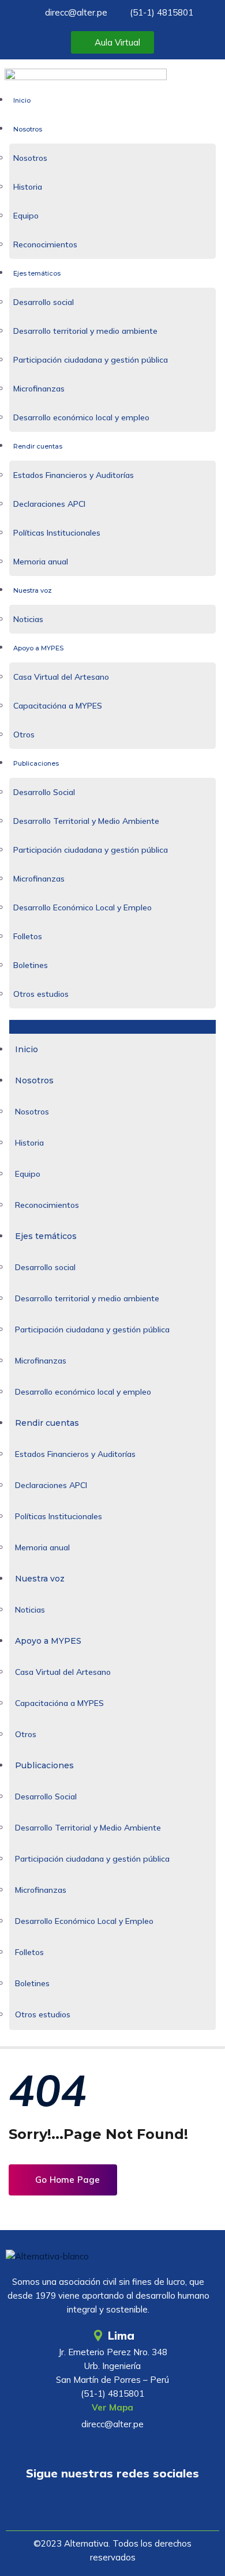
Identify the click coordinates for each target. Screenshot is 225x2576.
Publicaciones (36, 763)
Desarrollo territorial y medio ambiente (85, 331)
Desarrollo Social (44, 792)
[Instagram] (147, 2506)
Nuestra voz (33, 590)
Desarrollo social (44, 302)
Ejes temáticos (37, 273)
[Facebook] (112, 2506)
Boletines (31, 965)
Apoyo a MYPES (38, 648)
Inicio (22, 100)
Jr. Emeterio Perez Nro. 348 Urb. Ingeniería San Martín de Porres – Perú (112, 2366)
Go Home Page (66, 2180)
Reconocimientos (45, 244)
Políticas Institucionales (57, 533)
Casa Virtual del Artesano (61, 677)
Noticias (28, 619)
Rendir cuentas (38, 446)
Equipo (26, 216)
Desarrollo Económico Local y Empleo (82, 907)
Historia (28, 187)
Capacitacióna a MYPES (58, 706)
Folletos (28, 936)
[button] (112, 1027)
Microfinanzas (39, 389)
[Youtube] (78, 2506)
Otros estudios (41, 994)
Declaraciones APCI (49, 504)
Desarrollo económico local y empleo (81, 417)
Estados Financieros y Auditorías (74, 475)
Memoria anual (41, 562)
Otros (24, 735)
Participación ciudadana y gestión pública (91, 360)
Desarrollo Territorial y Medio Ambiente (86, 821)
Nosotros (28, 129)
